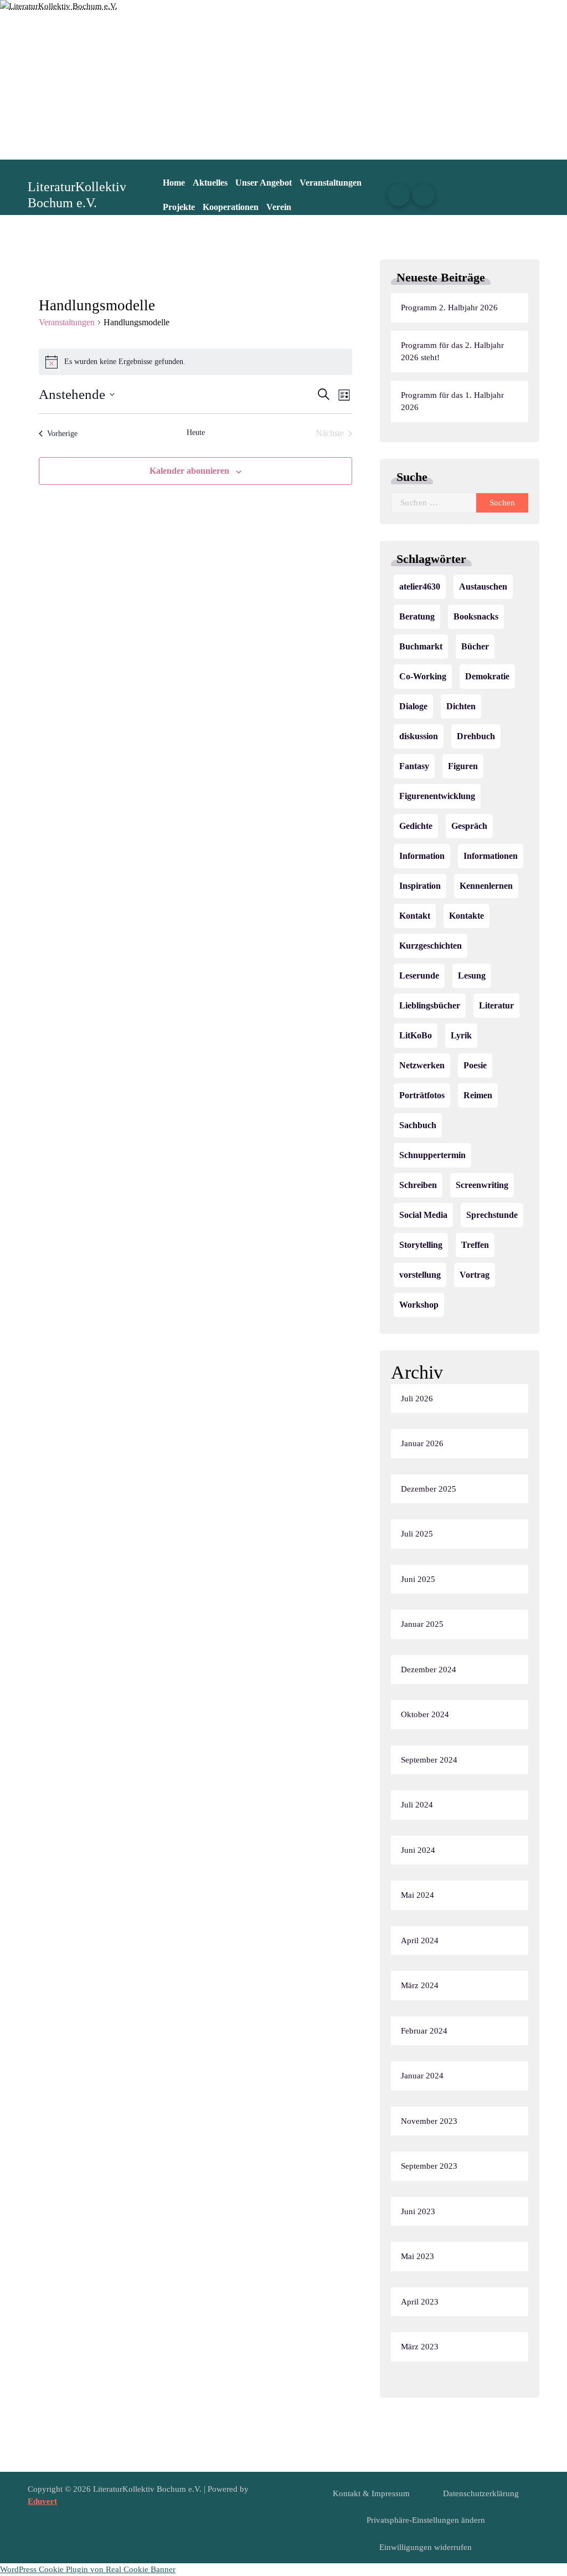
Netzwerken (422, 1065)
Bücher (475, 646)
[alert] (196, 362)
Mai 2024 (417, 1895)
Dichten (461, 706)
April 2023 (420, 2302)
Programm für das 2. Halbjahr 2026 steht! (452, 352)
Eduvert (42, 2501)
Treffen (475, 1245)
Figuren (463, 766)
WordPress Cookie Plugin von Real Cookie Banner (88, 2569)
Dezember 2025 (429, 1489)
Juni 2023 (418, 2211)
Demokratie (487, 676)
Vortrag (475, 1275)
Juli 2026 (417, 1399)
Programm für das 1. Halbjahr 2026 (452, 401)
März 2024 (420, 1985)
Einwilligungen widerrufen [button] (426, 2547)
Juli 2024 (417, 1805)
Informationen (491, 856)
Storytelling (421, 1245)
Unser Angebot (264, 183)
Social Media (423, 1215)
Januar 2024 (422, 2076)
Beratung (417, 616)
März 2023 (420, 2347)
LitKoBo (416, 1035)
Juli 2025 (417, 1534)
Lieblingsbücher (430, 1005)
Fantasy (414, 766)
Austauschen (483, 587)
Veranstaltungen (331, 183)
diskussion (419, 736)
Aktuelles (210, 183)
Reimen (478, 1095)
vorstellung (420, 1275)
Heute (196, 432)
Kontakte (467, 916)
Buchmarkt (421, 646)
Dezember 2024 (429, 1669)
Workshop (419, 1305)
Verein (279, 207)
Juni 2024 (418, 1850)
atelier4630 (420, 587)
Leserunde (419, 975)
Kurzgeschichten (431, 946)
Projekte (179, 207)
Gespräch (469, 826)
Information (422, 856)
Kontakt (415, 916)
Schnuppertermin (432, 1155)
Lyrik (461, 1035)
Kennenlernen (486, 886)
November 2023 (429, 2121)
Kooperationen (231, 207)
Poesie (475, 1065)
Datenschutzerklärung (481, 2493)
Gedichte (416, 826)
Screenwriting (482, 1185)
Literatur (496, 1005)
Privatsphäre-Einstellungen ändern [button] (426, 2520)
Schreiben (418, 1185)
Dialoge (413, 706)
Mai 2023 (417, 2256)
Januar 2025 (422, 1624)
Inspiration (420, 886)
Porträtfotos (422, 1095)
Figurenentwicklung (437, 796)
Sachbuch (418, 1125)
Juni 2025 (418, 1579)
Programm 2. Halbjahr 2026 (449, 308)
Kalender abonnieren (189, 471)
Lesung (472, 975)
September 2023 (429, 2166)
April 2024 (420, 1940)
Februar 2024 (424, 2031)
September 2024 (429, 1760)
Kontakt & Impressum (371, 2493)
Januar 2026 (422, 1443)
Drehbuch (476, 736)
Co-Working (423, 676)
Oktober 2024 (425, 1714)
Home (174, 183)
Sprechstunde (492, 1215)
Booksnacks (476, 616)
